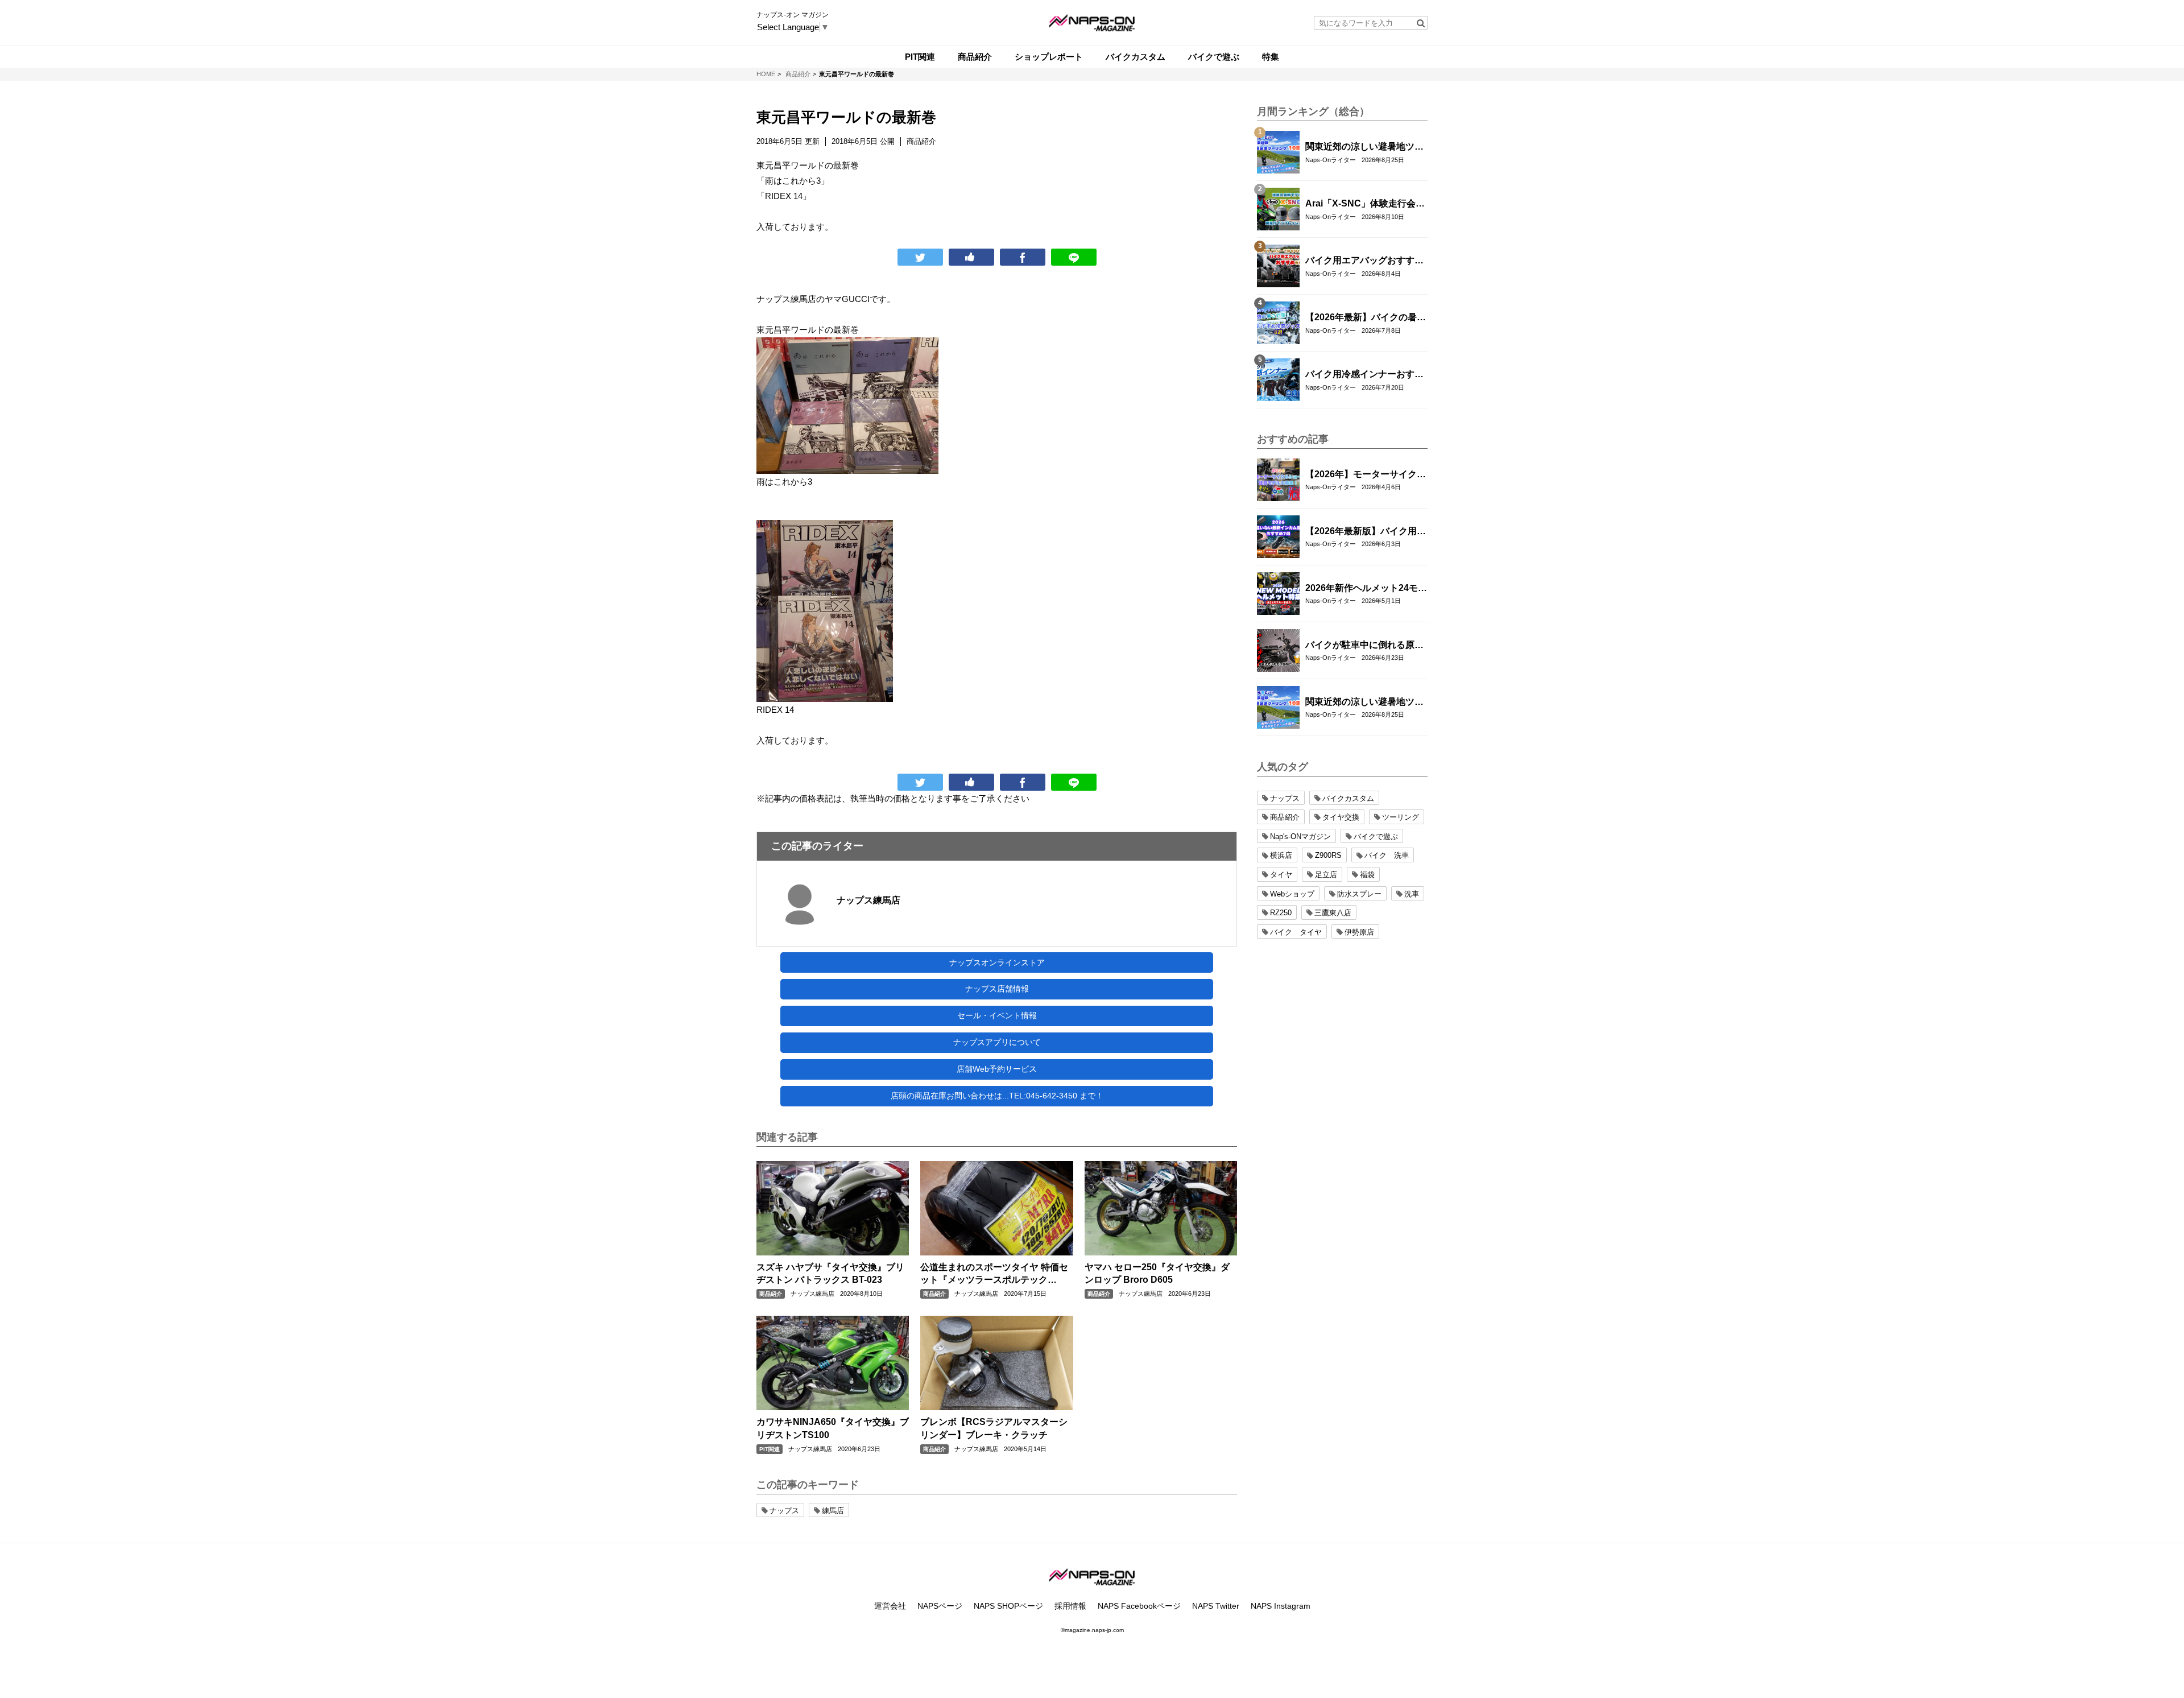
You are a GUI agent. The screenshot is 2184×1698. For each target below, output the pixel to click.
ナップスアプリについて (997, 1042)
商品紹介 (771, 1294)
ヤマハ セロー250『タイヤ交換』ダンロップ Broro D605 (1157, 1273)
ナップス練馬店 (868, 900)
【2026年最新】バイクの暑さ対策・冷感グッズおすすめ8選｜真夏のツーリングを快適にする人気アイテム (1366, 318)
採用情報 (1070, 1606)
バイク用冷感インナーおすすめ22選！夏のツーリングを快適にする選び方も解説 (1365, 375)
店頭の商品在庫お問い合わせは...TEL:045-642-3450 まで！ (997, 1096)
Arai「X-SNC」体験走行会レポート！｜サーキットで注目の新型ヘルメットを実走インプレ (1365, 204)
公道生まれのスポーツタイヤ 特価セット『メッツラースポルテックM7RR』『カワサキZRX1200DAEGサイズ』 (994, 1274)
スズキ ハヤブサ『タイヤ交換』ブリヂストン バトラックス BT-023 (830, 1273)
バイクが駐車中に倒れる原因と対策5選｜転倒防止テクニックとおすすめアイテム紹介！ (1364, 646)
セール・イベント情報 (997, 1015)
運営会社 (890, 1606)
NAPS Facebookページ (1139, 1606)
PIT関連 (770, 1449)
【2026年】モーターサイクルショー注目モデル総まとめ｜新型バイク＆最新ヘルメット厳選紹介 (1366, 475)
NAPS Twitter (1216, 1606)
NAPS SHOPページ (1008, 1606)
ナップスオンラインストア (997, 962)
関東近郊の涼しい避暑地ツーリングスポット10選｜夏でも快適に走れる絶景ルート (1365, 147)
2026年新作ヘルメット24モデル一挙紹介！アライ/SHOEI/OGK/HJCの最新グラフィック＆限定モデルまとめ (1366, 589)
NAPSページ (940, 1606)
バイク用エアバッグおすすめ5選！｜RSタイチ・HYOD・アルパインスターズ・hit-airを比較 (1364, 261)
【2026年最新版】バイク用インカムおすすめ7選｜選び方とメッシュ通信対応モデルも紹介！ (1366, 532)
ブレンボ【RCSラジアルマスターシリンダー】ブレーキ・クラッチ (994, 1428)
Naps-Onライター (1331, 160)
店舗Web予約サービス (997, 1069)
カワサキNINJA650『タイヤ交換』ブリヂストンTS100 (833, 1428)
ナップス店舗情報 (997, 989)
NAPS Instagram (1281, 1606)
